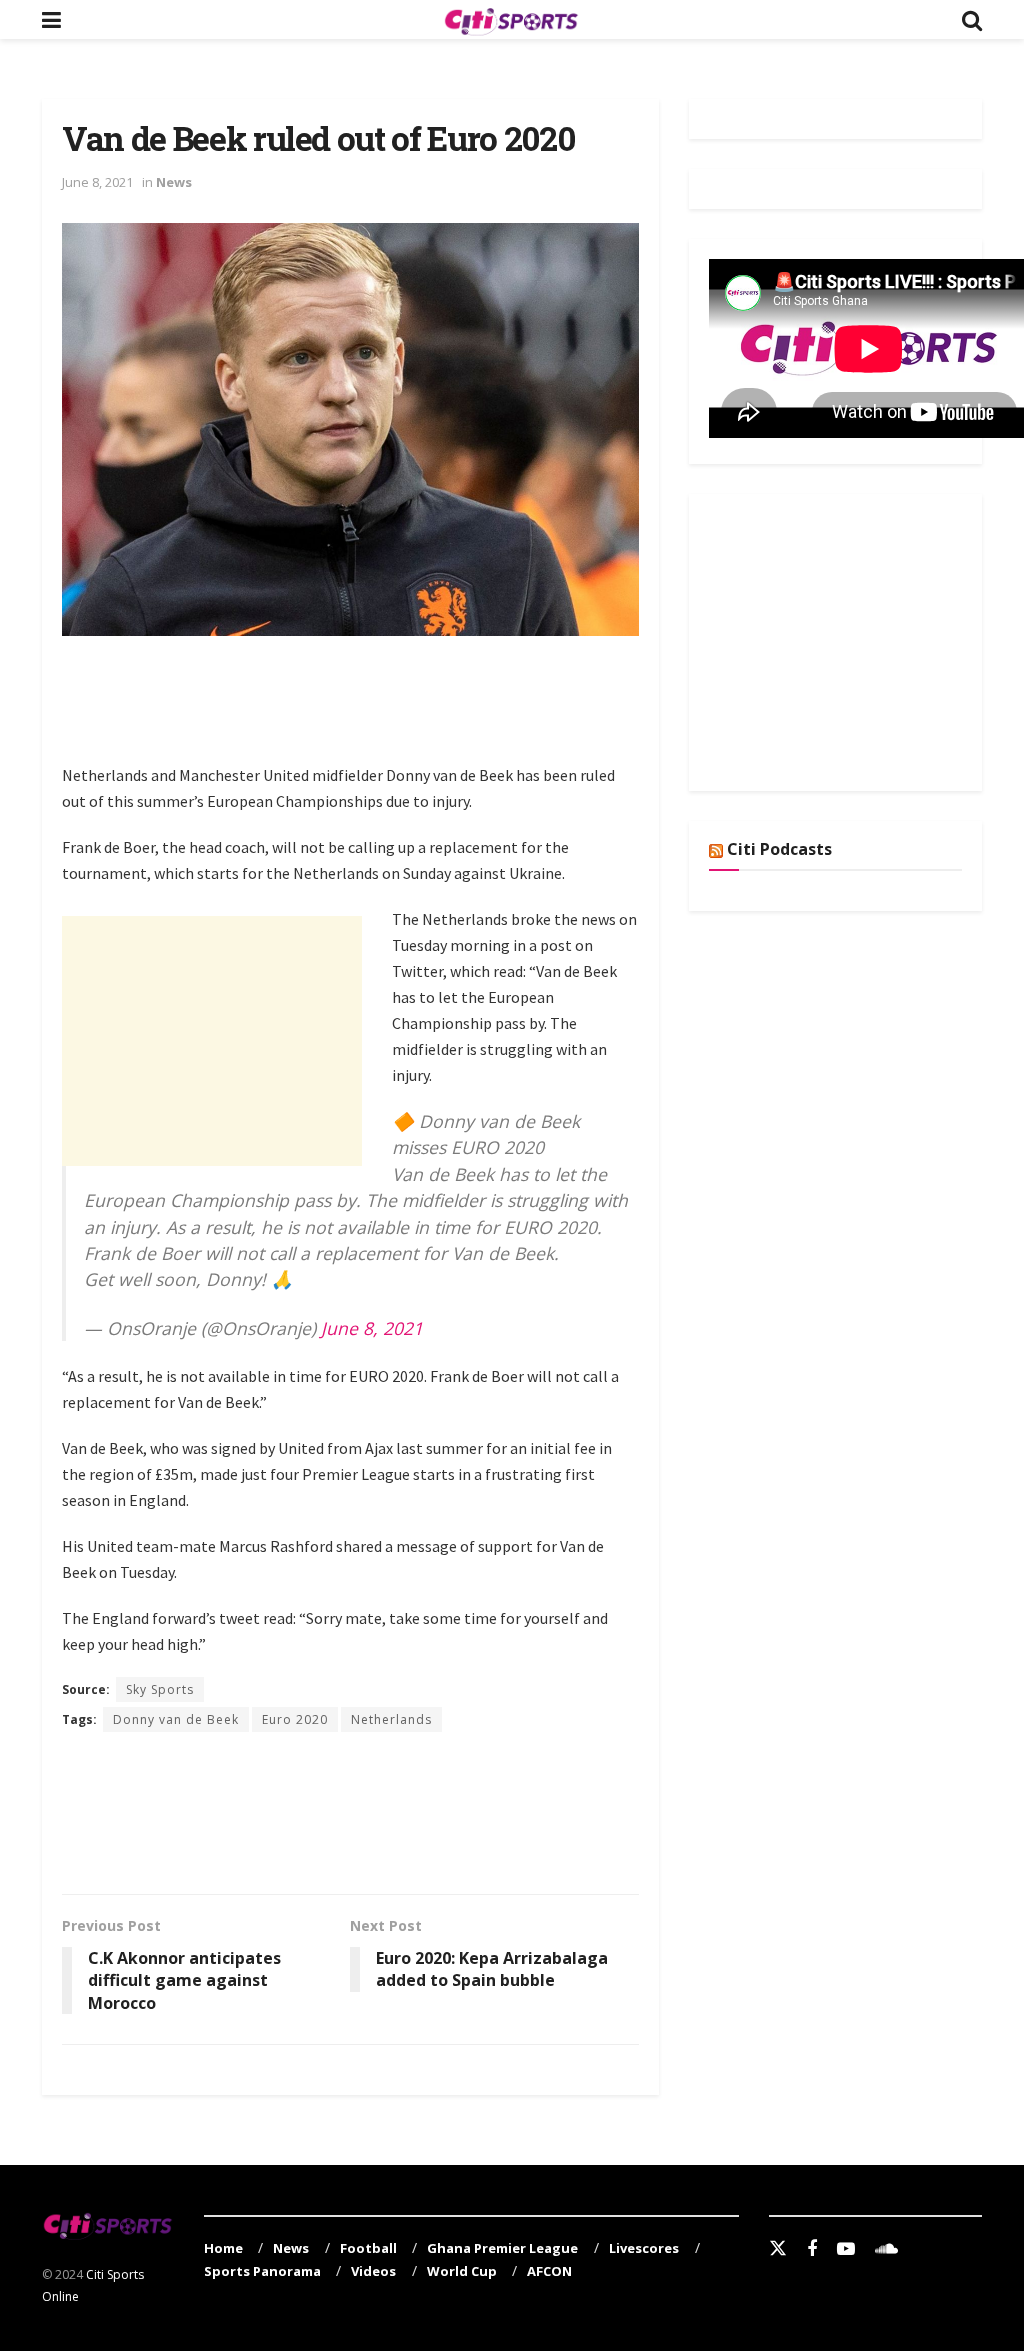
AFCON (549, 2271)
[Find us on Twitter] (778, 2249)
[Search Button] (972, 19)
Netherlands (391, 1719)
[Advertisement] (426, 711)
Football (368, 2248)
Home (223, 2248)
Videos (373, 2271)
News (174, 182)
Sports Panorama (262, 2271)
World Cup (462, 2271)
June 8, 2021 (97, 182)
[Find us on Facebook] (812, 2249)
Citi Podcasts (779, 849)
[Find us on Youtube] (846, 2249)
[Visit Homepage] (511, 20)
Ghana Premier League (502, 2248)
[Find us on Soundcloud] (886, 2249)
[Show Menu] (51, 19)
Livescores (644, 2248)
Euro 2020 (295, 1719)
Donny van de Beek (176, 1719)
